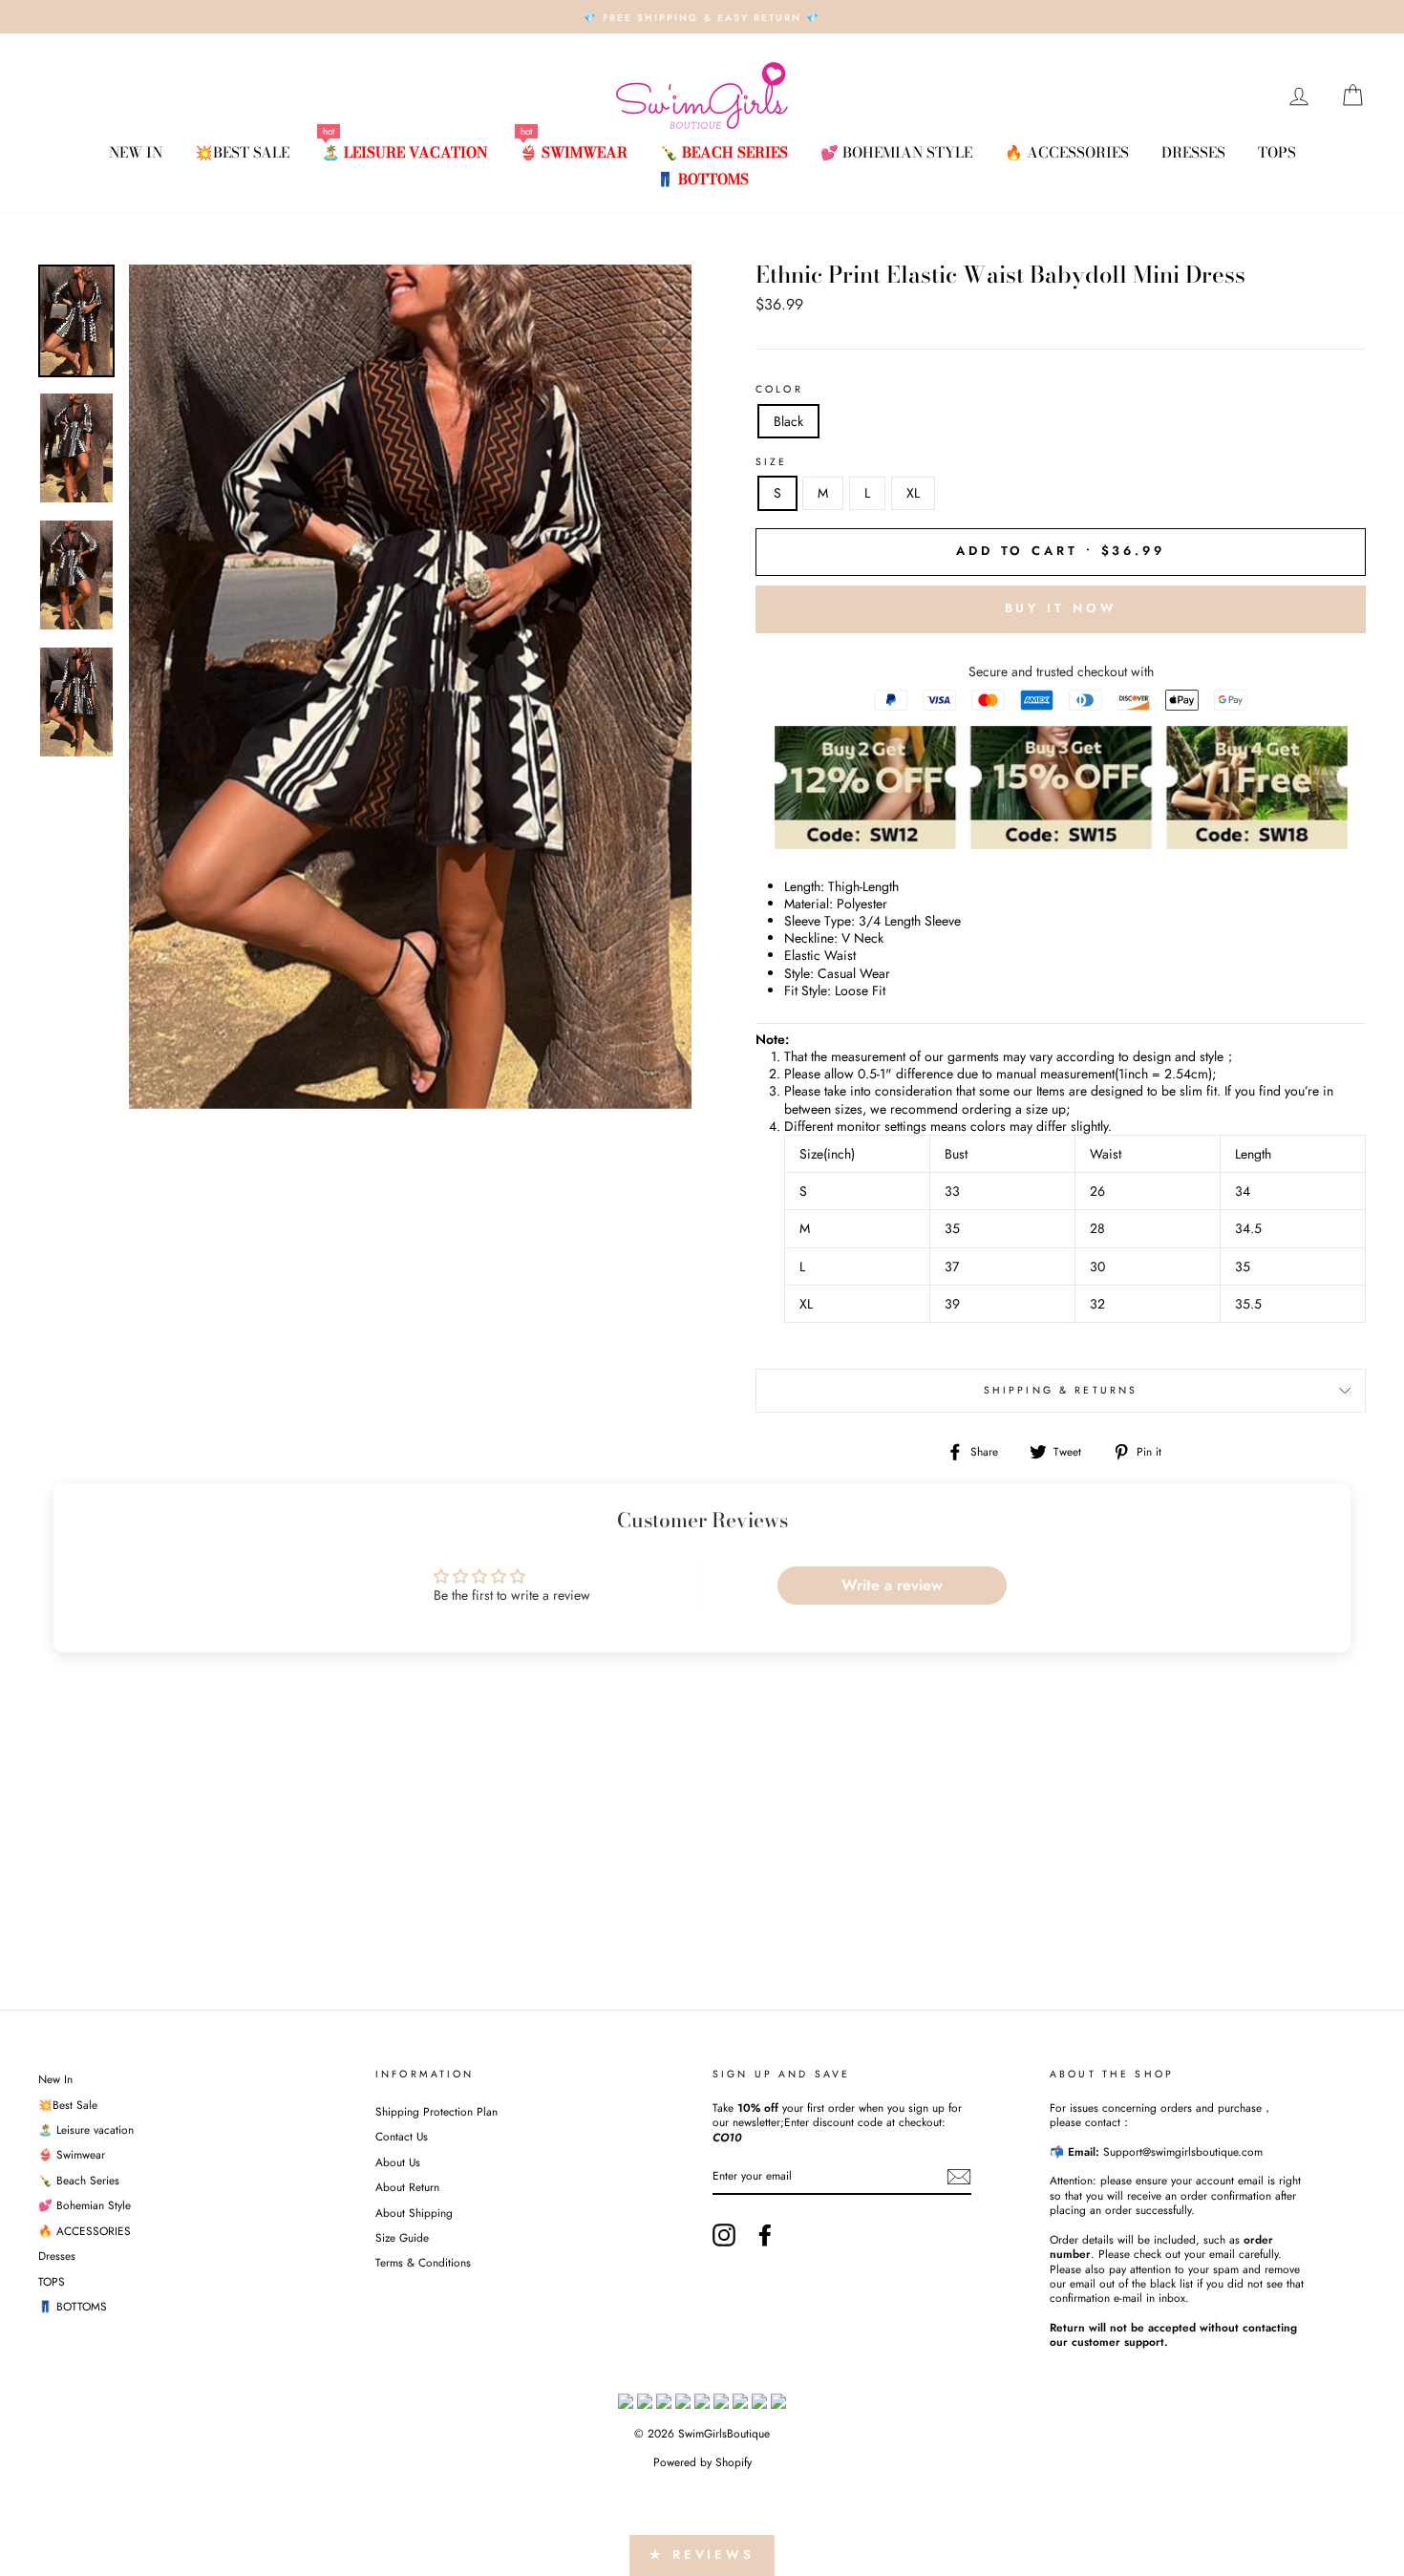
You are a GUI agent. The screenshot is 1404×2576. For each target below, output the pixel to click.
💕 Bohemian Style (896, 152)
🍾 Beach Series (724, 152)
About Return (407, 2187)
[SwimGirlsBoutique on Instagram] (724, 2235)
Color (779, 390)
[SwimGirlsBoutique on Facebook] (765, 2235)
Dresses (1193, 152)
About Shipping (414, 2213)
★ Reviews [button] (702, 2555)
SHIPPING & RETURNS (1061, 1390)
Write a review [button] (892, 1585)
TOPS (1277, 152)
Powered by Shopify (702, 2462)
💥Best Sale (242, 152)
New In (136, 152)
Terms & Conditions (423, 2262)
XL (913, 493)
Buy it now (1061, 608)
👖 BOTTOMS (702, 179)
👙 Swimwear (574, 152)
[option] (702, 17)
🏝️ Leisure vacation (404, 152)
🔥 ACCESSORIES (1067, 152)
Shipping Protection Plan (436, 2111)
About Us (398, 2162)
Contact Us (402, 2136)
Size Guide (402, 2237)
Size (772, 462)
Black (788, 421)
